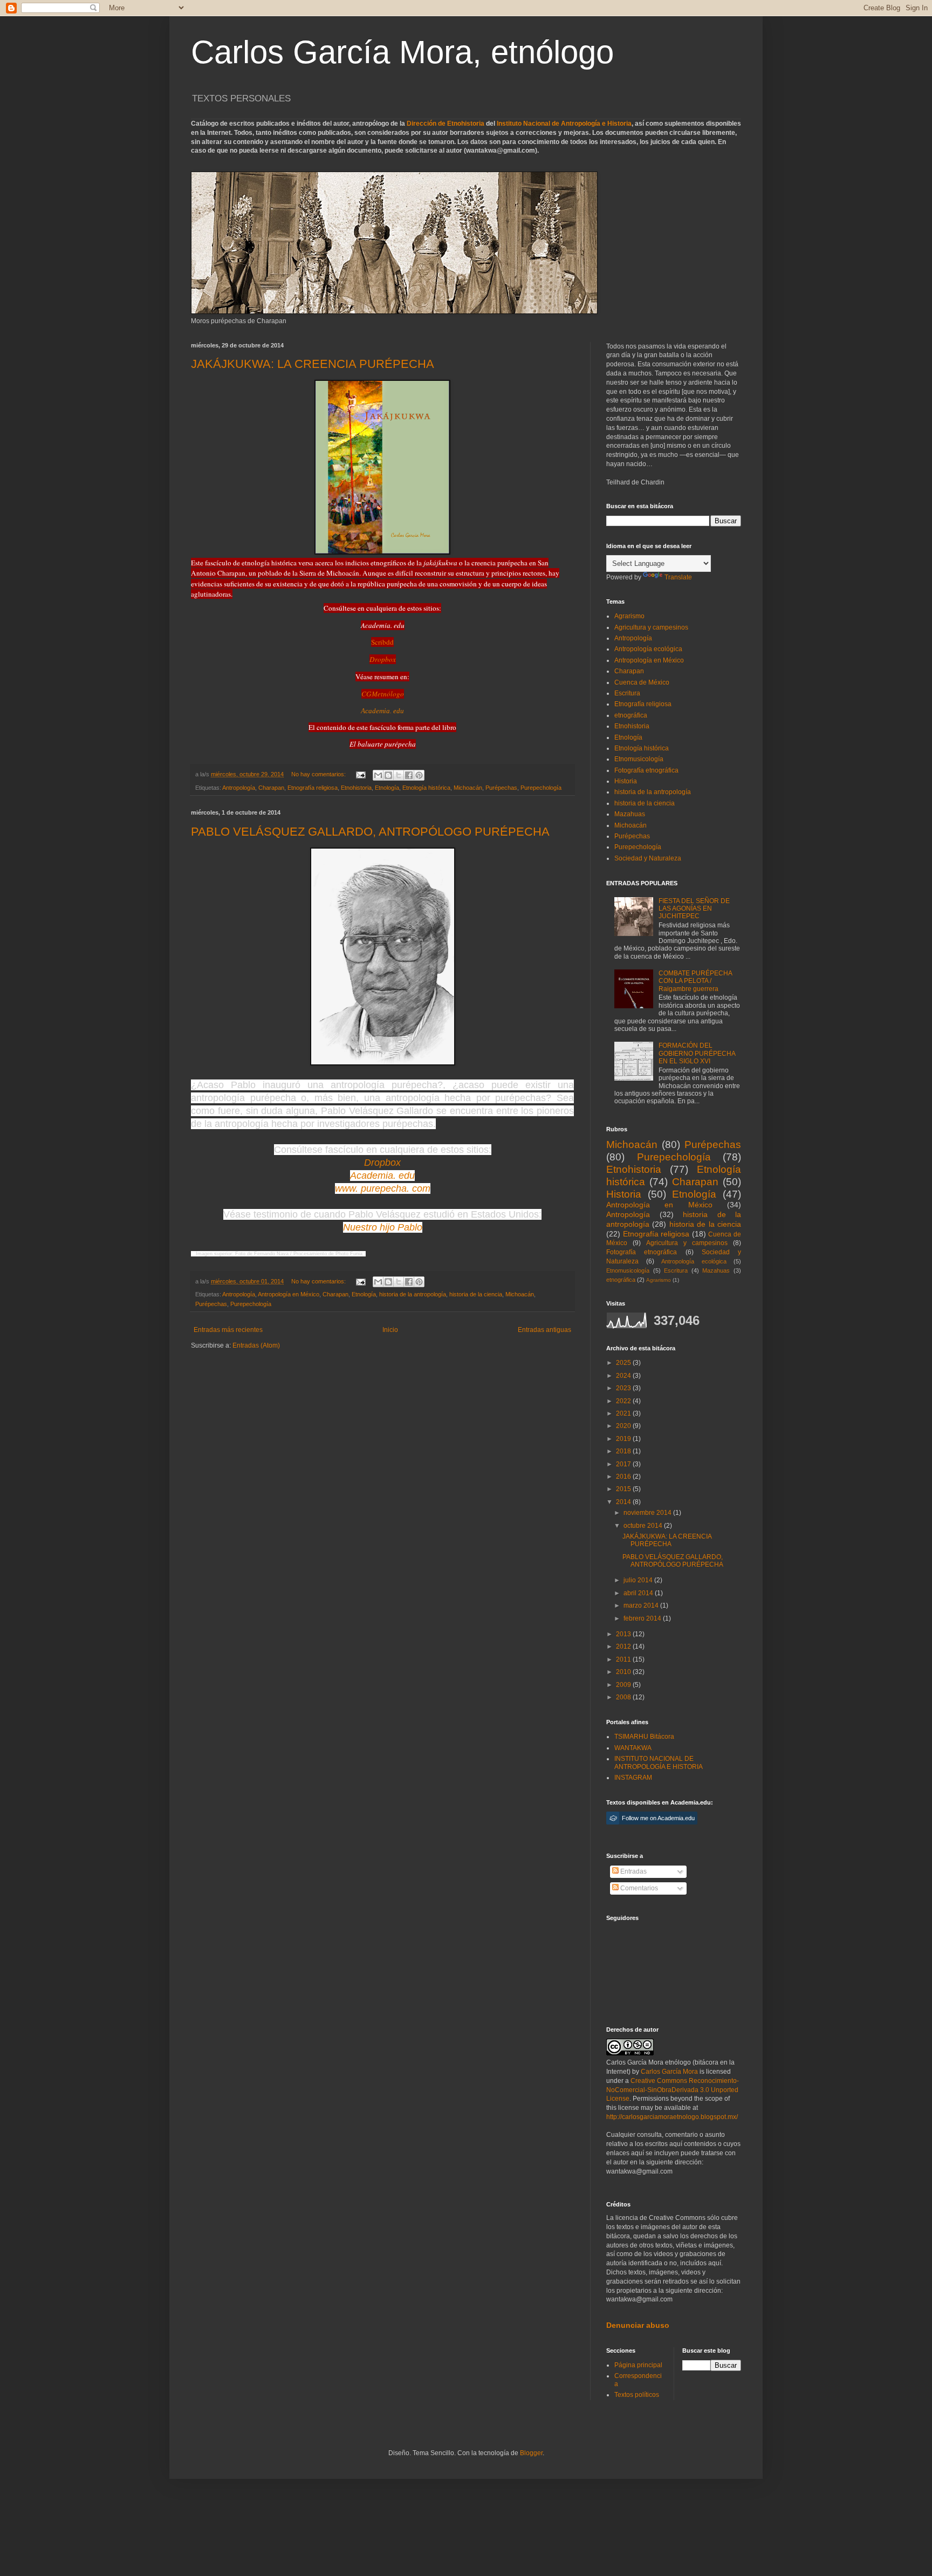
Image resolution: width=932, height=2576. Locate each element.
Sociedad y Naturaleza (648, 858)
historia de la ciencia (476, 1294)
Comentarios (638, 1888)
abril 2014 (639, 1593)
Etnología (387, 788)
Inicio (390, 1330)
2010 (624, 1672)
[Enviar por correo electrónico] (378, 775)
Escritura (627, 693)
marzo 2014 (642, 1605)
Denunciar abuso (638, 2325)
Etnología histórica (426, 788)
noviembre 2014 (648, 1513)
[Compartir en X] (399, 775)
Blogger (531, 2453)
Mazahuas (630, 814)
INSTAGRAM (633, 1778)
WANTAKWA (633, 1748)
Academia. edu (382, 711)
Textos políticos (637, 2395)
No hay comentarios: (319, 774)
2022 (624, 1401)
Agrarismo (629, 616)
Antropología (239, 788)
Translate (678, 577)
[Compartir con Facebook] (409, 775)
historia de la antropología (413, 1294)
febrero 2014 (643, 1618)
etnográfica (631, 715)
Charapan (271, 788)
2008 (624, 1697)
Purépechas (501, 788)
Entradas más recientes (228, 1330)
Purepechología (541, 788)
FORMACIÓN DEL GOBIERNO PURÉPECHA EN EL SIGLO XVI (697, 1053)
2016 (624, 1477)
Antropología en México (289, 1294)
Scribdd (382, 642)
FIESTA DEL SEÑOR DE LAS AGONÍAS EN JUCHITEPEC (694, 909)
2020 (624, 1426)
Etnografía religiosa (313, 788)
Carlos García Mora (669, 2072)
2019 (624, 1439)
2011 (624, 1659)
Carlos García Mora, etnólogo (402, 52)
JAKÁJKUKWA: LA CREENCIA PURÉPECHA (313, 364)
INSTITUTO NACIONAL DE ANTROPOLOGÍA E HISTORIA (659, 1762)
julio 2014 (639, 1580)
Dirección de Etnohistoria (446, 124)
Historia (626, 781)
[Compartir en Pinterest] (419, 775)
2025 (624, 1363)
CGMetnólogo (383, 694)
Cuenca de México (642, 682)
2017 (624, 1464)
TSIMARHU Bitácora (644, 1737)
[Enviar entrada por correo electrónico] (360, 774)
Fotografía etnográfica (646, 770)
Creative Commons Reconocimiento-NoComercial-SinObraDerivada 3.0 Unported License (673, 2090)
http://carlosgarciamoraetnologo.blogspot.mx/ (672, 2117)
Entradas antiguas (544, 1330)
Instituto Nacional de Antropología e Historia (564, 124)
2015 (624, 1489)
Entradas (633, 1871)
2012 (624, 1646)
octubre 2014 (644, 1526)
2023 (624, 1388)
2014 (624, 1502)
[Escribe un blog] (388, 775)
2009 (624, 1685)
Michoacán (468, 788)
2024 (624, 1376)
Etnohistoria (356, 788)
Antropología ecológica (648, 649)
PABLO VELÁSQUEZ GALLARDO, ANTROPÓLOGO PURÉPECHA (370, 832)
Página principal (638, 2365)
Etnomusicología (639, 759)
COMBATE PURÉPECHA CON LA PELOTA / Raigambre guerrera (695, 981)
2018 (624, 1451)
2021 (624, 1413)
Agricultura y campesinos (651, 627)
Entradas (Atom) (256, 1345)
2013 (624, 1634)
